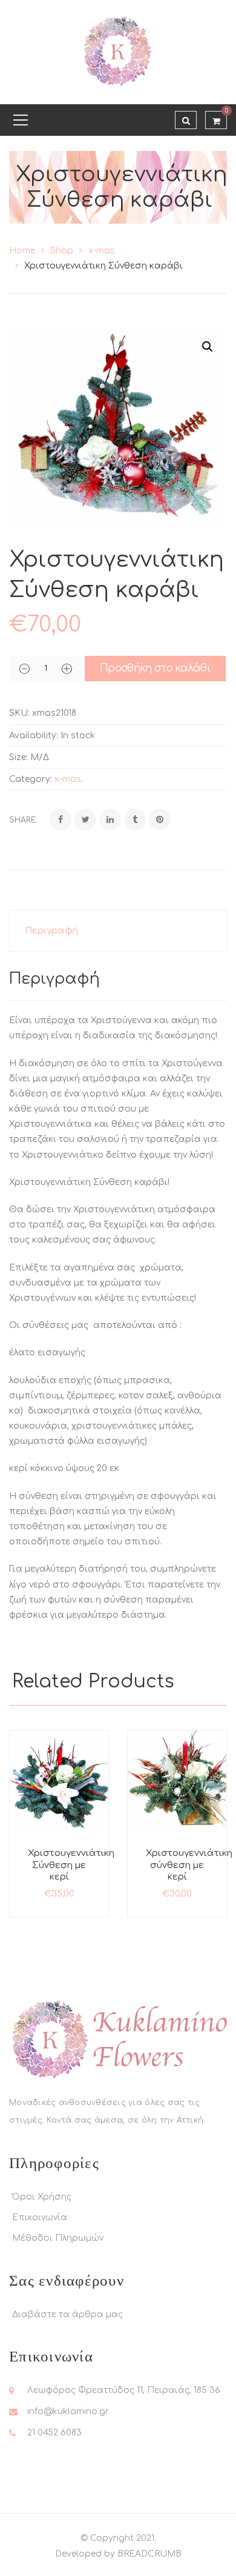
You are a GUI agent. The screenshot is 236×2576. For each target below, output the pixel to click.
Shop (62, 251)
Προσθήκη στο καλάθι (155, 668)
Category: (31, 779)
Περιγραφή (51, 931)
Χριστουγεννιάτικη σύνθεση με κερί (189, 1865)
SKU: (19, 713)
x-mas (102, 251)
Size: (18, 757)
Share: (23, 820)
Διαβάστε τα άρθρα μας (67, 2314)
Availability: (34, 736)
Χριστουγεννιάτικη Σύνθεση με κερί (71, 1865)
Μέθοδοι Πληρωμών (58, 2238)
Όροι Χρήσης (42, 2197)
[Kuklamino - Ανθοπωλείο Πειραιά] (118, 52)
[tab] (118, 931)
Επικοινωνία (40, 2217)
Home (22, 251)
